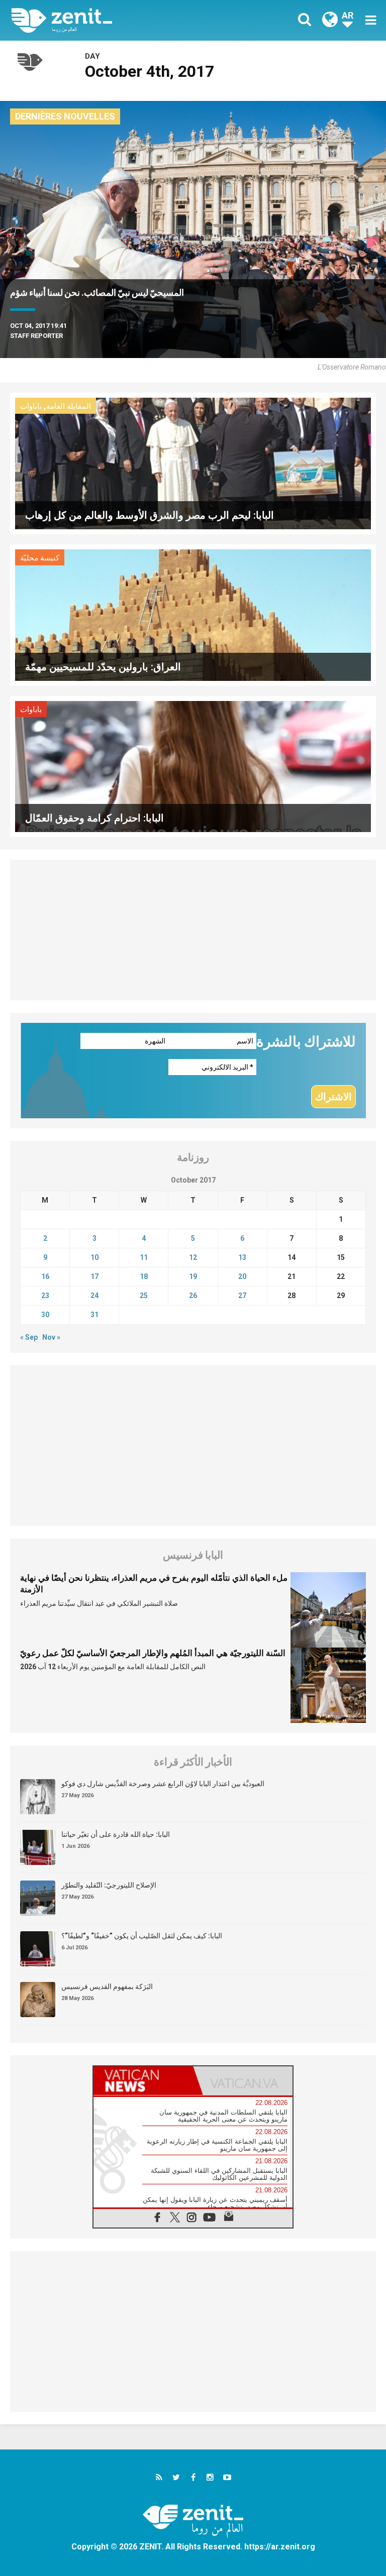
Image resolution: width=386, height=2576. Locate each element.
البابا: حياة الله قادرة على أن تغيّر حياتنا (116, 1834)
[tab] (143, 2081)
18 (144, 1276)
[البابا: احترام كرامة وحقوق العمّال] (193, 766)
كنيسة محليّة (40, 558)
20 (242, 1276)
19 (193, 1276)
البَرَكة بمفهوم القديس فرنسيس (107, 1986)
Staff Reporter (36, 336)
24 (94, 1296)
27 (242, 1296)
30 (45, 1315)
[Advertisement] (193, 930)
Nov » (51, 1337)
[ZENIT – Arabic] (108, 20)
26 (193, 1296)
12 (193, 1257)
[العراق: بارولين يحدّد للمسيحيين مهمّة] (193, 614)
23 (45, 1296)
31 (94, 1315)
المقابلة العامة (69, 406)
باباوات (31, 406)
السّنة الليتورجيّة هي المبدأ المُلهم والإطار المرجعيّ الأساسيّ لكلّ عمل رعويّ (153, 1653)
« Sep (29, 1337)
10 (94, 1257)
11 (144, 1257)
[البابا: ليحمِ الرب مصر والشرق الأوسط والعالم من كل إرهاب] (193, 463)
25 (144, 1296)
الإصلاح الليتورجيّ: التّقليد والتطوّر (109, 1885)
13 (242, 1257)
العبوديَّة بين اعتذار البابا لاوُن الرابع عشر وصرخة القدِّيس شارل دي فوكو (163, 1784)
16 (45, 1276)
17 (94, 1276)
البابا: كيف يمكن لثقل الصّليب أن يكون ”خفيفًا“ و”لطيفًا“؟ (142, 1936)
